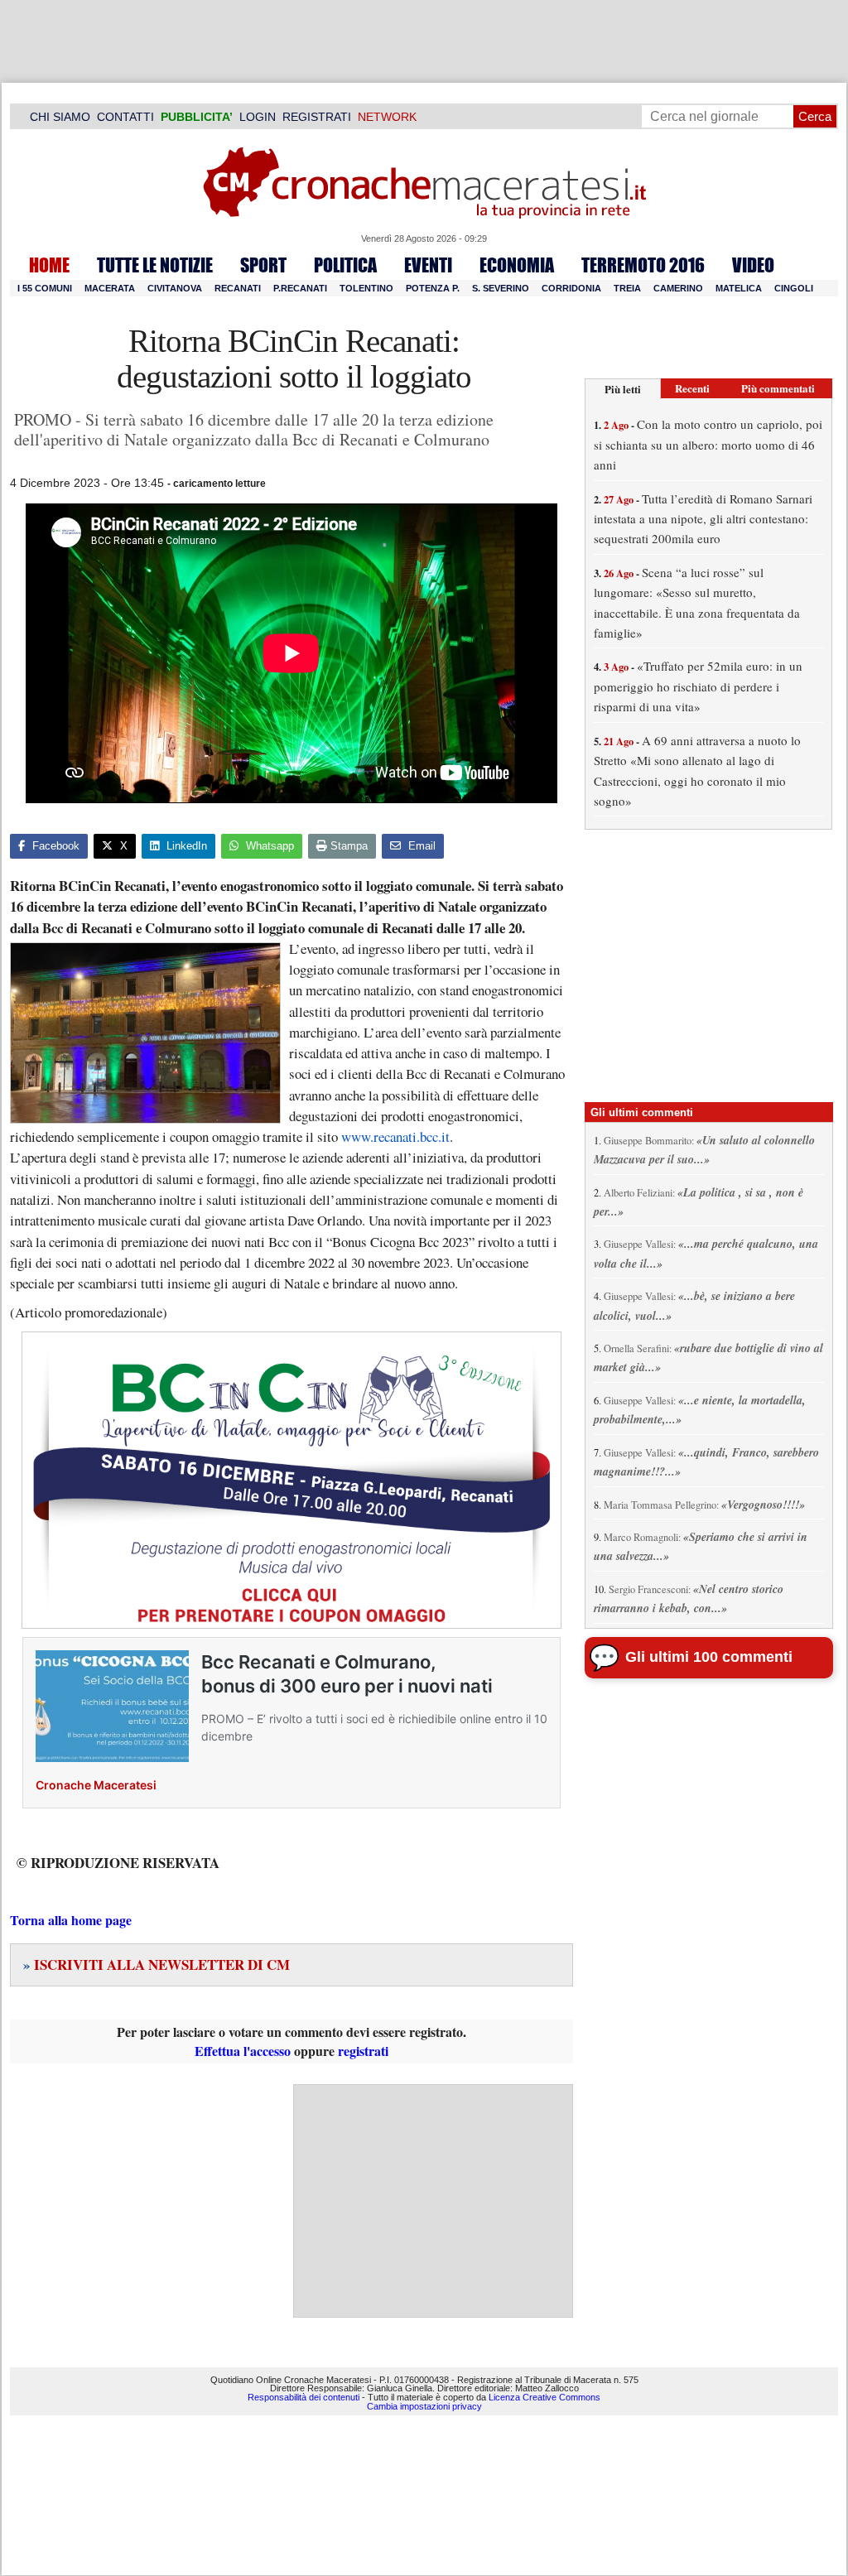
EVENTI (428, 265)
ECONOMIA (517, 265)
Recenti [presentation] (692, 388)
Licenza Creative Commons (544, 2397)
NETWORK (387, 117)
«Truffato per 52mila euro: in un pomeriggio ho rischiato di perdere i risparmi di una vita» (698, 686)
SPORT (263, 265)
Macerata (110, 288)
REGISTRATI (317, 117)
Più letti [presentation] (623, 389)
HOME (49, 265)
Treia (627, 288)
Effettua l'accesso (243, 2051)
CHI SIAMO (60, 117)
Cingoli (794, 288)
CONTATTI (125, 117)
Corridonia (571, 288)
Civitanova (175, 288)
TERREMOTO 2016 (643, 265)
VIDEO (753, 265)
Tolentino (366, 288)
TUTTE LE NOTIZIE (155, 265)
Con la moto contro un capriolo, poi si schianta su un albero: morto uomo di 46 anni (708, 444)
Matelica (739, 288)
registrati (363, 2051)
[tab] (623, 389)
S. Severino (501, 288)
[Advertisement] (433, 2201)
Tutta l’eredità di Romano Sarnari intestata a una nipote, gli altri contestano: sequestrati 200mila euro (703, 519)
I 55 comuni (45, 288)
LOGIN (258, 117)
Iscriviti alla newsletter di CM (157, 1965)
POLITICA (345, 265)
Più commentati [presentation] (778, 388)
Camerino (678, 288)
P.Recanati (300, 288)
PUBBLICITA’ (197, 117)
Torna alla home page (71, 1920)
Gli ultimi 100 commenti (709, 1657)
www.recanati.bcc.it (395, 1136)
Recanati (238, 288)
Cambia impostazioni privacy (424, 2406)
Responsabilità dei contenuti (304, 2397)
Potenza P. (433, 288)
